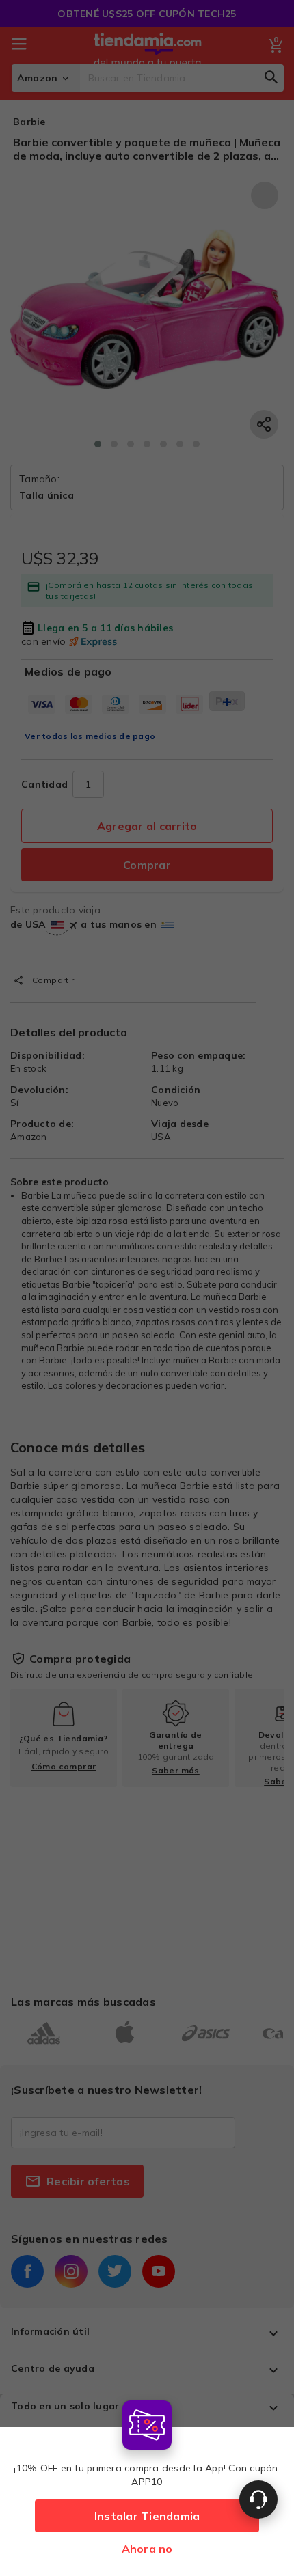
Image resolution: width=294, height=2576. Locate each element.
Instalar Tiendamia (147, 2516)
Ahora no (147, 2549)
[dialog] (147, 2485)
